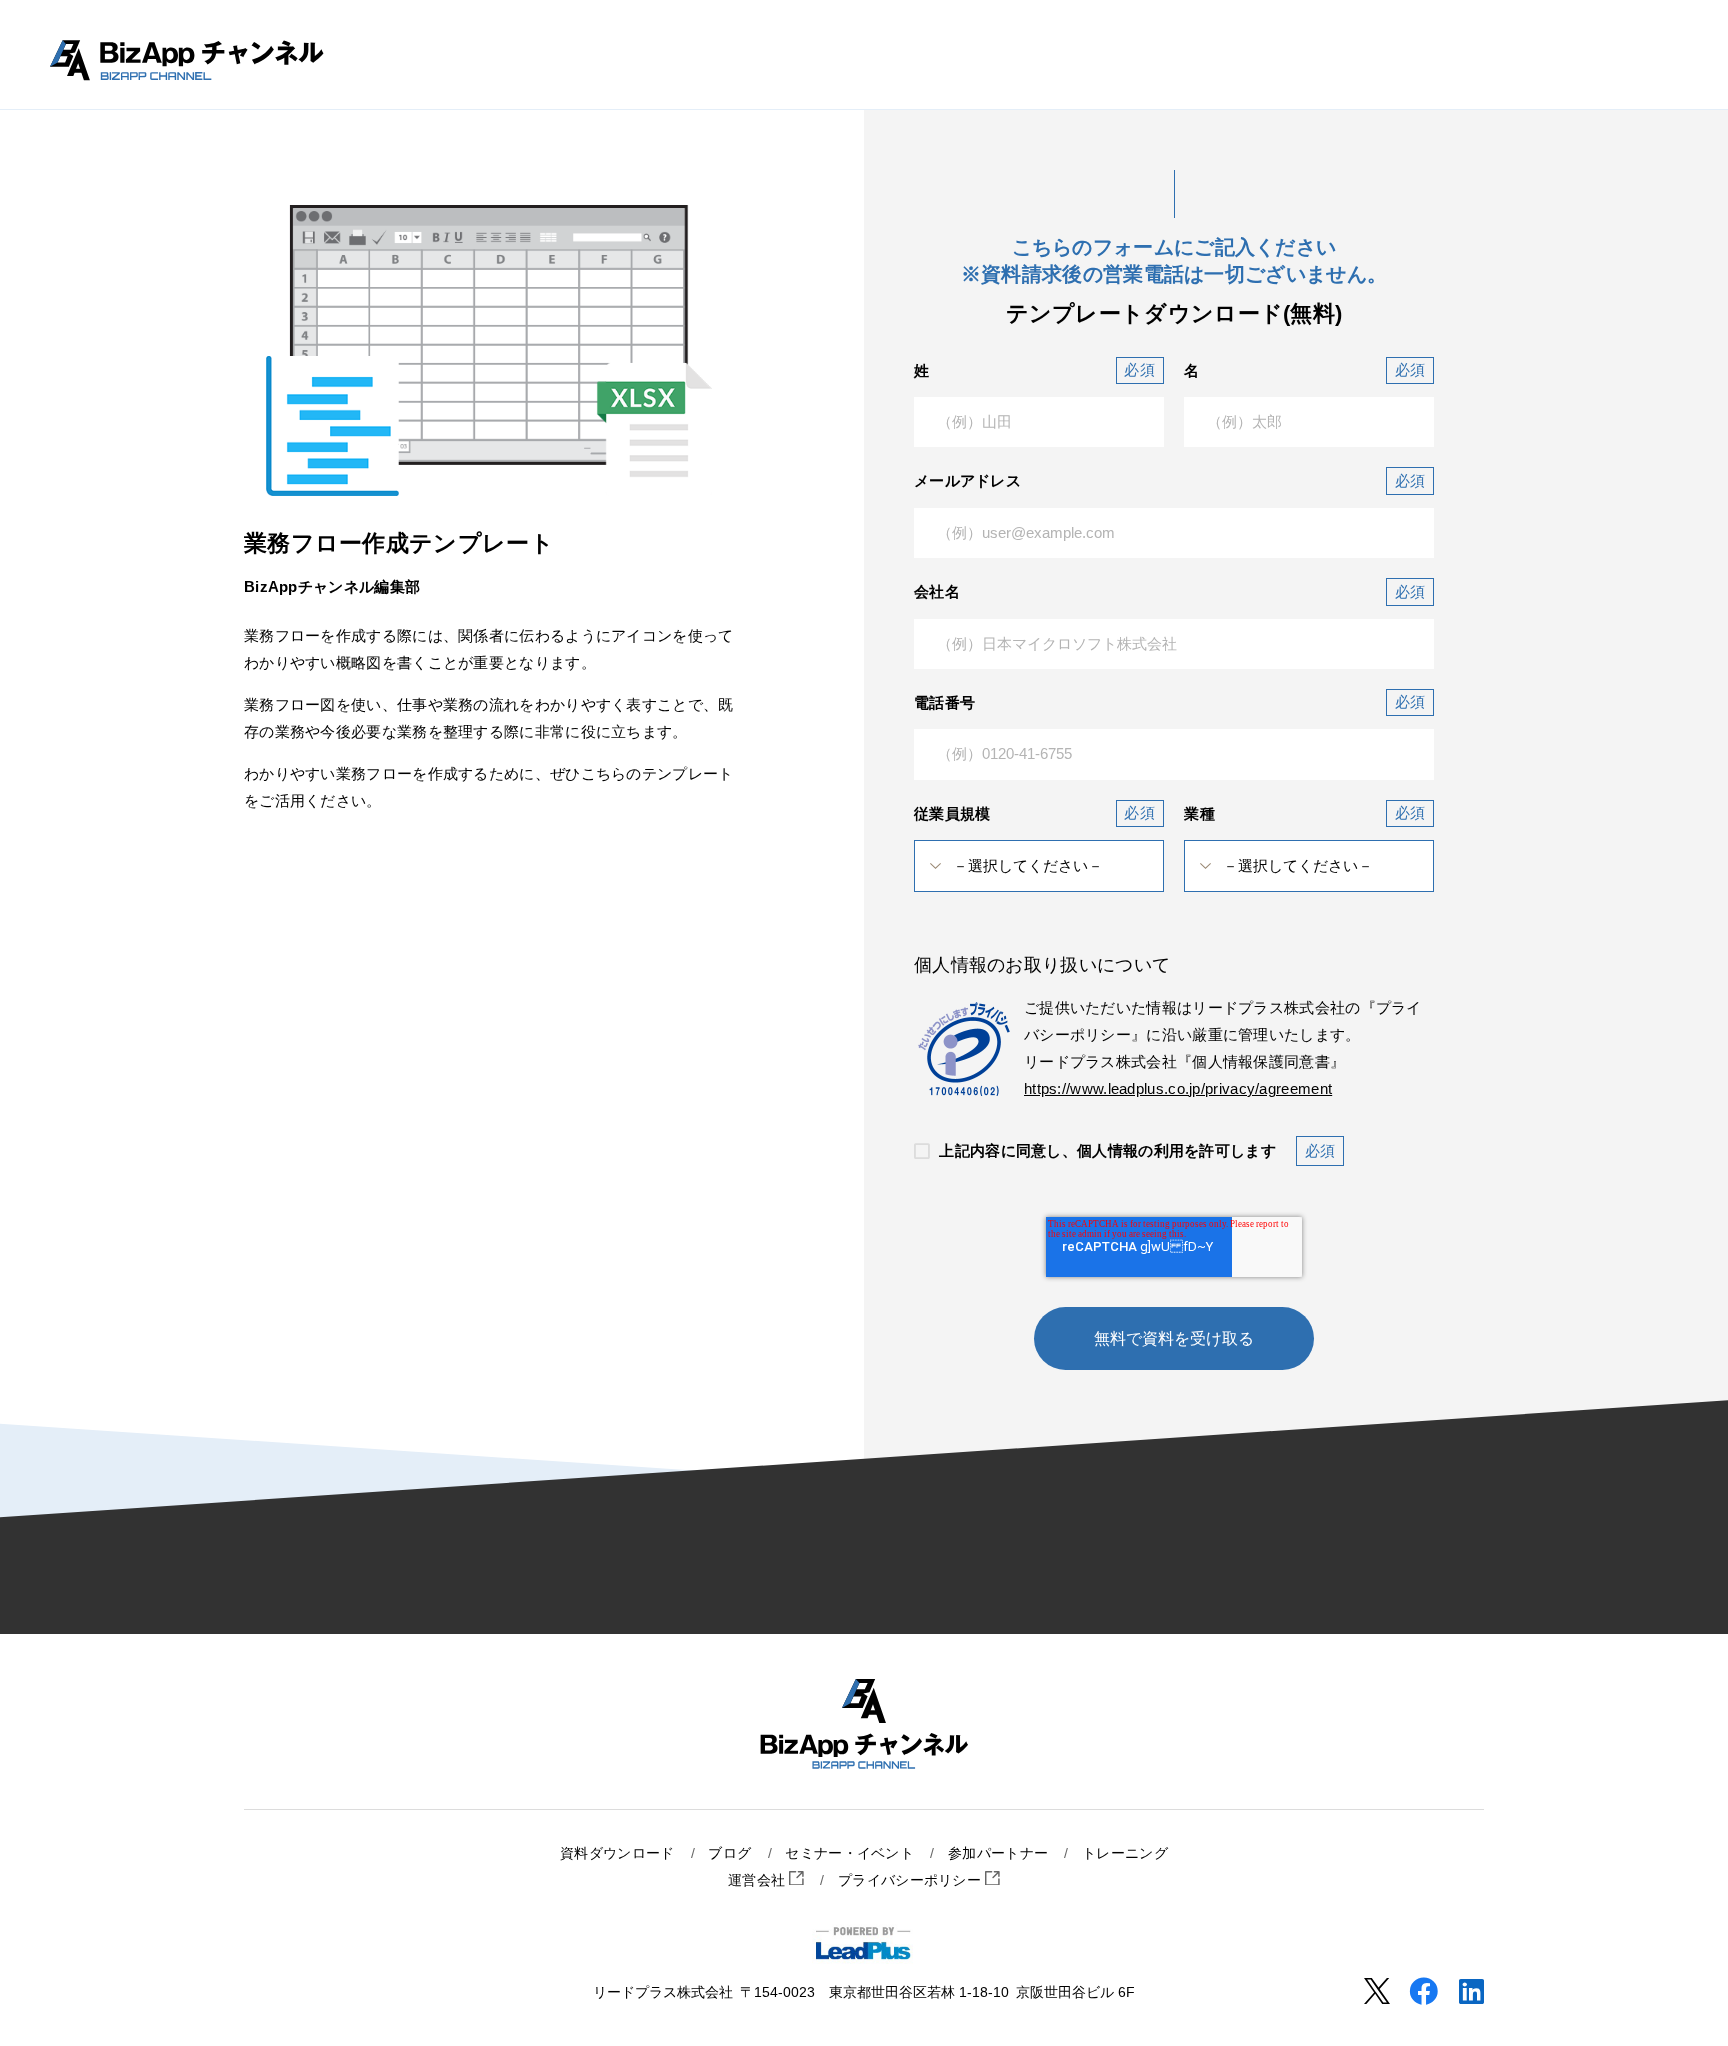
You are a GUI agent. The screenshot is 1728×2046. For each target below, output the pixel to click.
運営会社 (759, 1880)
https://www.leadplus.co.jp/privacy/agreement (1178, 1088)
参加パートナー (998, 1853)
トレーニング (1125, 1853)
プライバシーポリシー (911, 1880)
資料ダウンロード (617, 1853)
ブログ (729, 1853)
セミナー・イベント (849, 1853)
